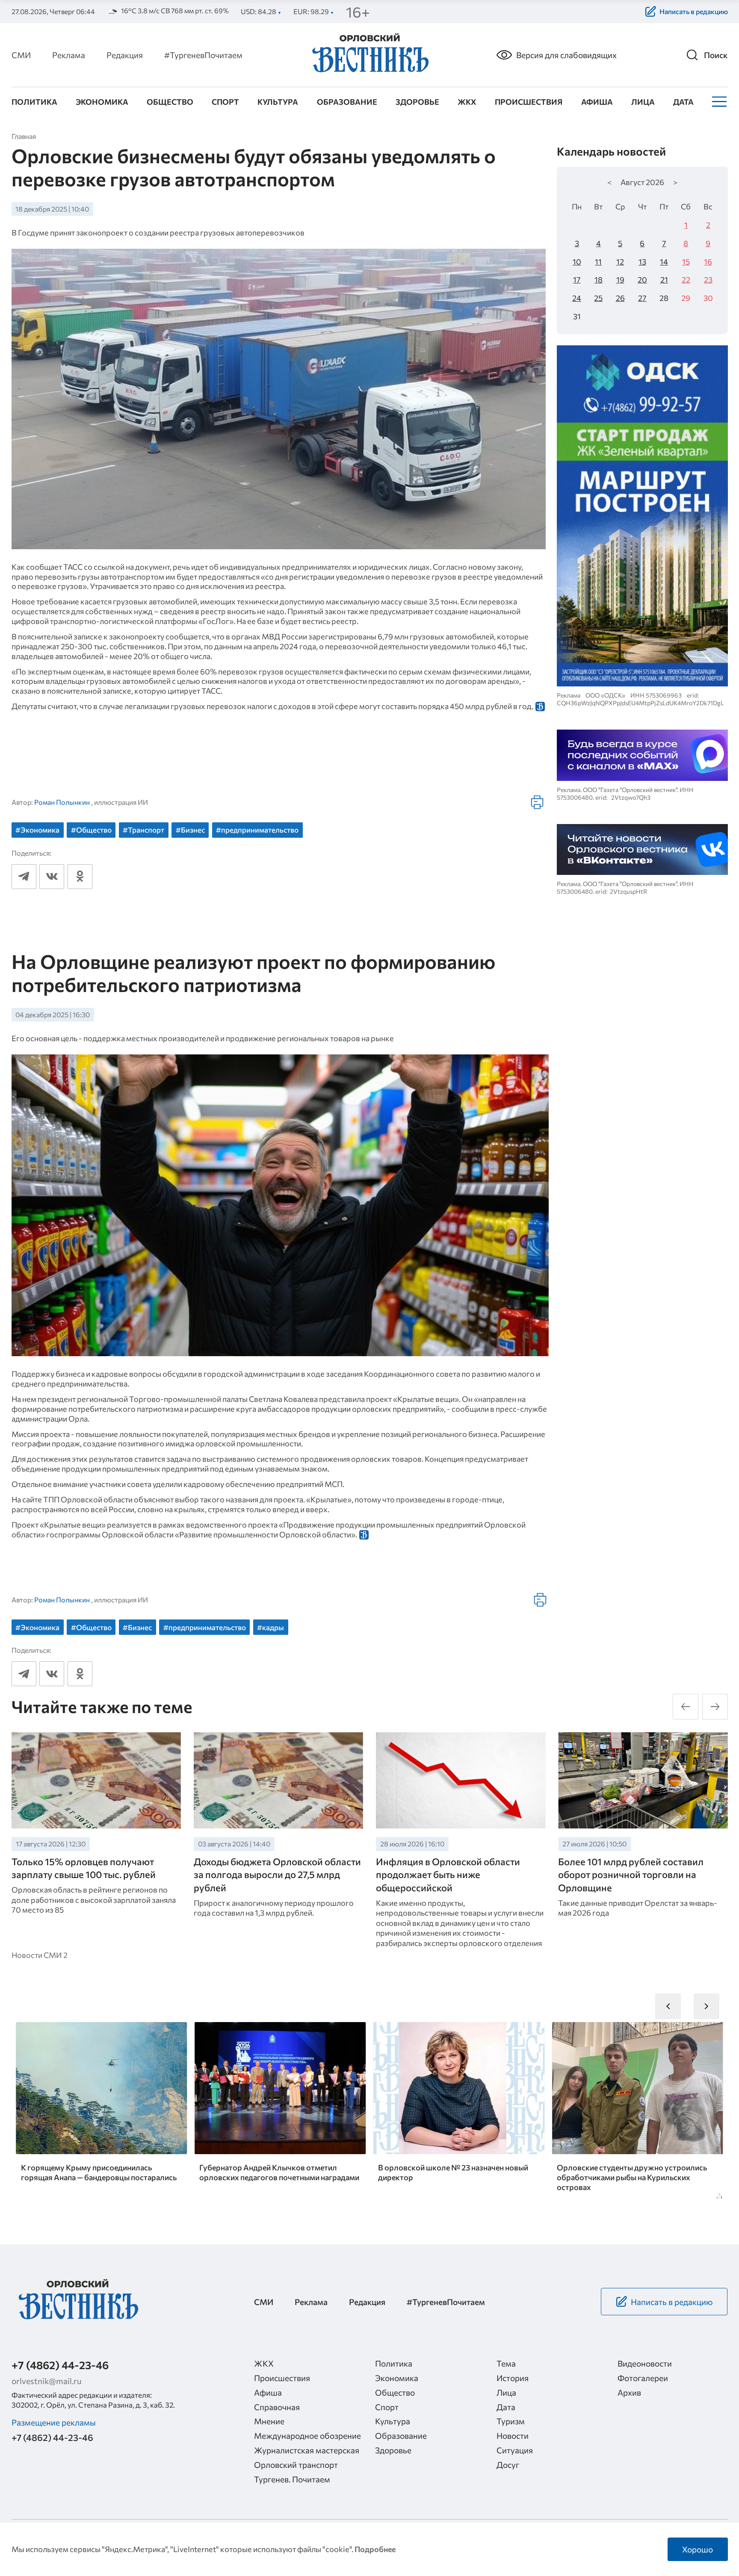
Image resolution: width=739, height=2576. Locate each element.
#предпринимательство (257, 830)
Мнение (269, 2421)
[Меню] (718, 102)
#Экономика (37, 830)
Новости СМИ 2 (40, 1955)
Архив (629, 2392)
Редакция (125, 55)
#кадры (270, 1627)
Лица (643, 102)
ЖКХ (467, 102)
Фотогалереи (643, 2378)
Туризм (511, 2421)
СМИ (21, 55)
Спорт (225, 102)
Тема (506, 2363)
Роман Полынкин (62, 802)
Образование (347, 102)
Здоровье (417, 102)
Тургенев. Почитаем (292, 2479)
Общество (170, 102)
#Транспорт (143, 830)
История (513, 2378)
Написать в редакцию (694, 11)
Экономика (102, 102)
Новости (513, 2435)
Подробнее (375, 2549)
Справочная (277, 2407)
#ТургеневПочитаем (203, 55)
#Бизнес (190, 830)
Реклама (69, 55)
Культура (278, 102)
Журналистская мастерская (307, 2450)
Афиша (597, 102)
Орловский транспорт (296, 2464)
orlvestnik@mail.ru (47, 2381)
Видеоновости (645, 2363)
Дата (683, 102)
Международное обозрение (307, 2435)
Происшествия (529, 102)
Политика (34, 102)
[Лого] (369, 54)
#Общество (91, 830)
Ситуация (515, 2450)
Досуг (508, 2464)
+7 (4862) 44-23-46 (60, 2365)
